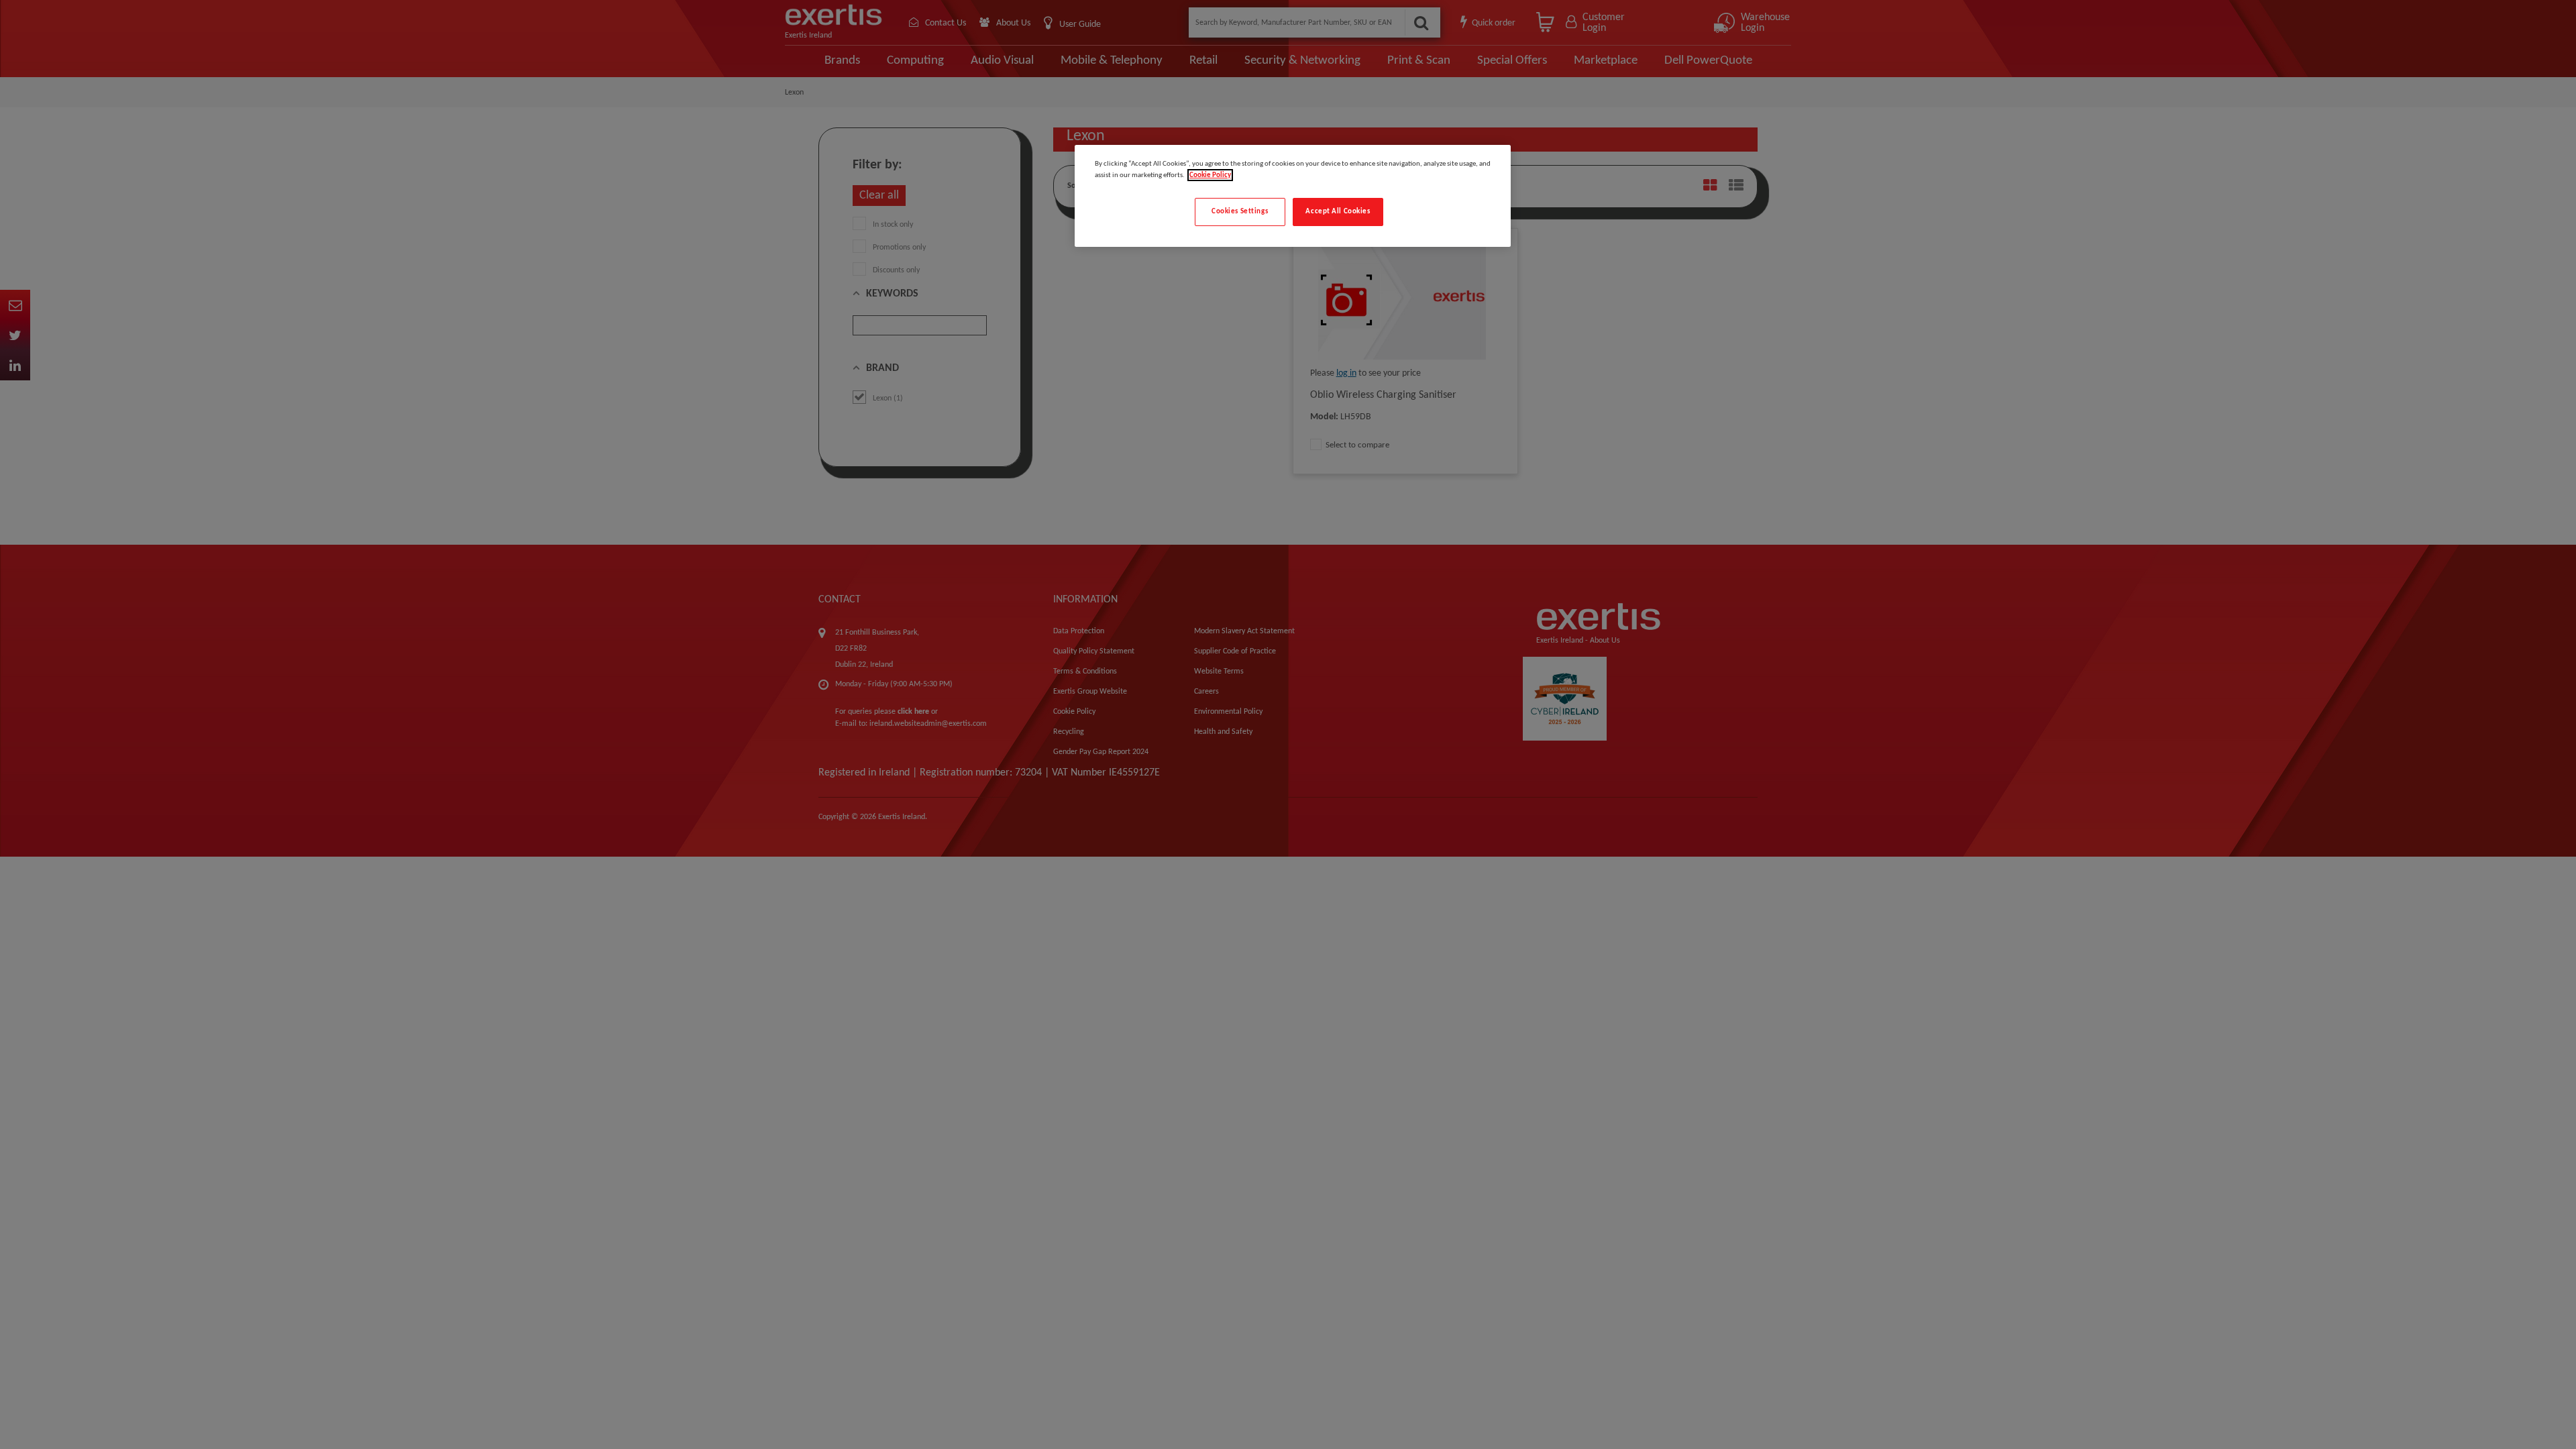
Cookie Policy (1210, 175)
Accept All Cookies (1338, 211)
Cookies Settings (1240, 211)
